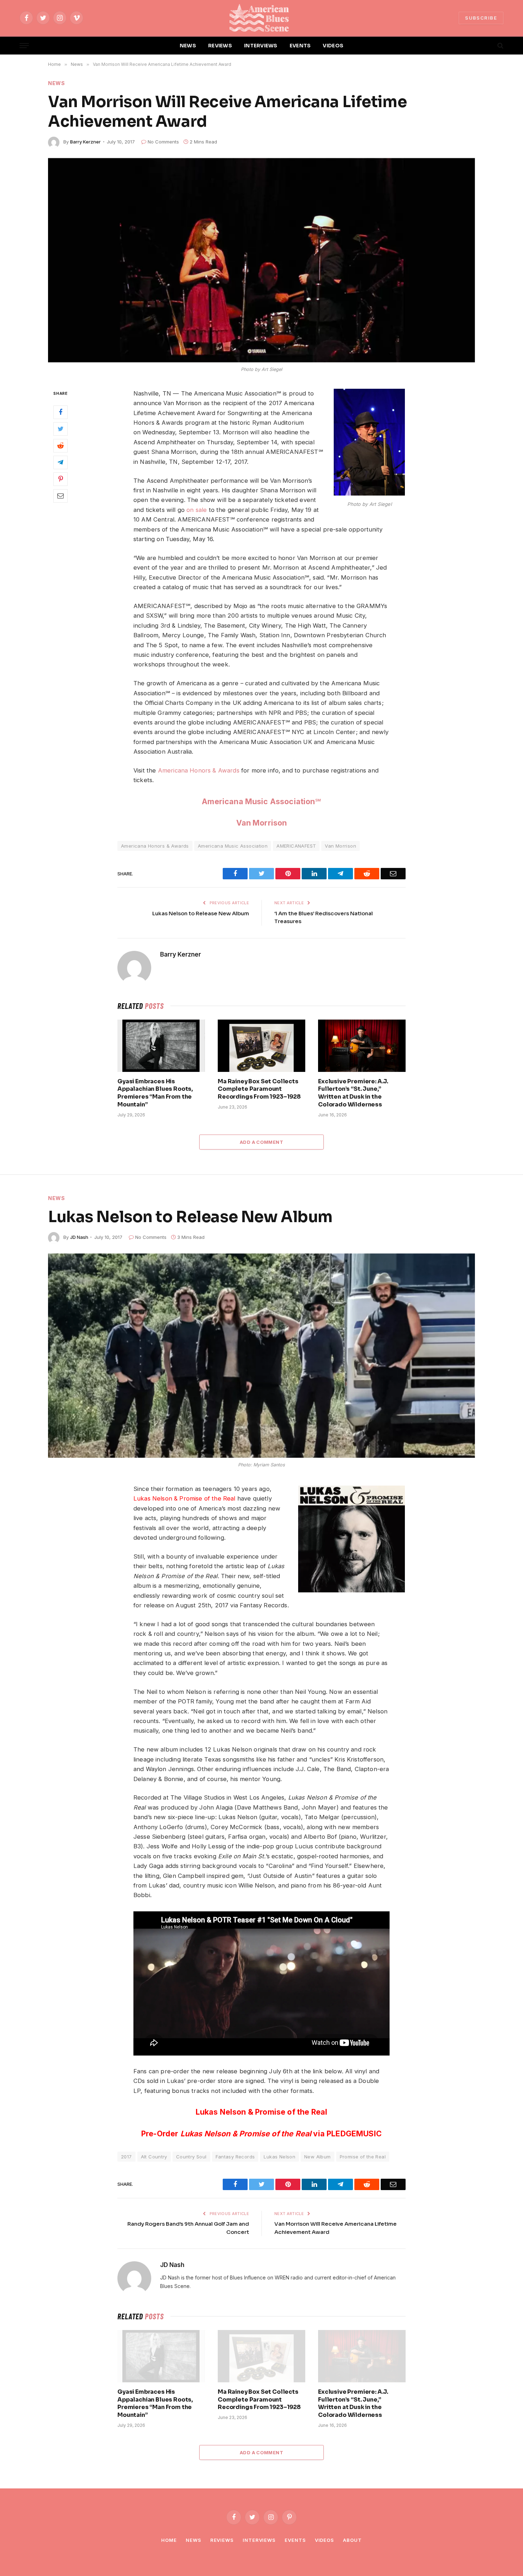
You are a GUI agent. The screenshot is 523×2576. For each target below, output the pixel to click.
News (57, 83)
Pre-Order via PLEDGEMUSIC (261, 2133)
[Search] (500, 46)
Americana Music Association (233, 846)
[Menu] (24, 46)
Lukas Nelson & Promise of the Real (184, 1498)
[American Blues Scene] (261, 18)
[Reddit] (60, 445)
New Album (318, 2157)
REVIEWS (220, 46)
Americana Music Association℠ (261, 801)
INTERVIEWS (261, 46)
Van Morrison (262, 823)
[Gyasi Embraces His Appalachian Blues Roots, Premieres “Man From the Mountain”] (161, 1046)
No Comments (163, 142)
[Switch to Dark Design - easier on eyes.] (488, 46)
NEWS (188, 46)
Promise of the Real (363, 2157)
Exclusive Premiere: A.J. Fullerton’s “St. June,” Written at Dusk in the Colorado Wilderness (353, 1093)
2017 (126, 2157)
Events (295, 2540)
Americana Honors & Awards (199, 770)
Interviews (259, 2540)
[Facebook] (60, 412)
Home (169, 2540)
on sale (197, 510)
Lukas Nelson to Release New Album (201, 913)
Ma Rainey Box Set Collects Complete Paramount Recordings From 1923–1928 (259, 1089)
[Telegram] (60, 462)
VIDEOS (333, 46)
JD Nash (79, 1237)
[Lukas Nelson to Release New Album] (261, 1356)
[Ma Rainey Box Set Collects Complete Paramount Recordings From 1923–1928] (261, 1046)
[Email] (60, 496)
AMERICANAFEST (296, 846)
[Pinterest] (60, 479)
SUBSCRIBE (481, 18)
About (352, 2540)
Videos (324, 2540)
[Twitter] (60, 429)
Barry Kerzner (85, 142)
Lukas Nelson (279, 2157)
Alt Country (154, 2157)
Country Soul (191, 2157)
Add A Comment (261, 1142)
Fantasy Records (235, 2157)
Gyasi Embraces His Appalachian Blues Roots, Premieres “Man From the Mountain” (155, 1093)
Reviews (222, 2540)
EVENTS (300, 46)
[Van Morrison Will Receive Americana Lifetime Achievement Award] (261, 260)
